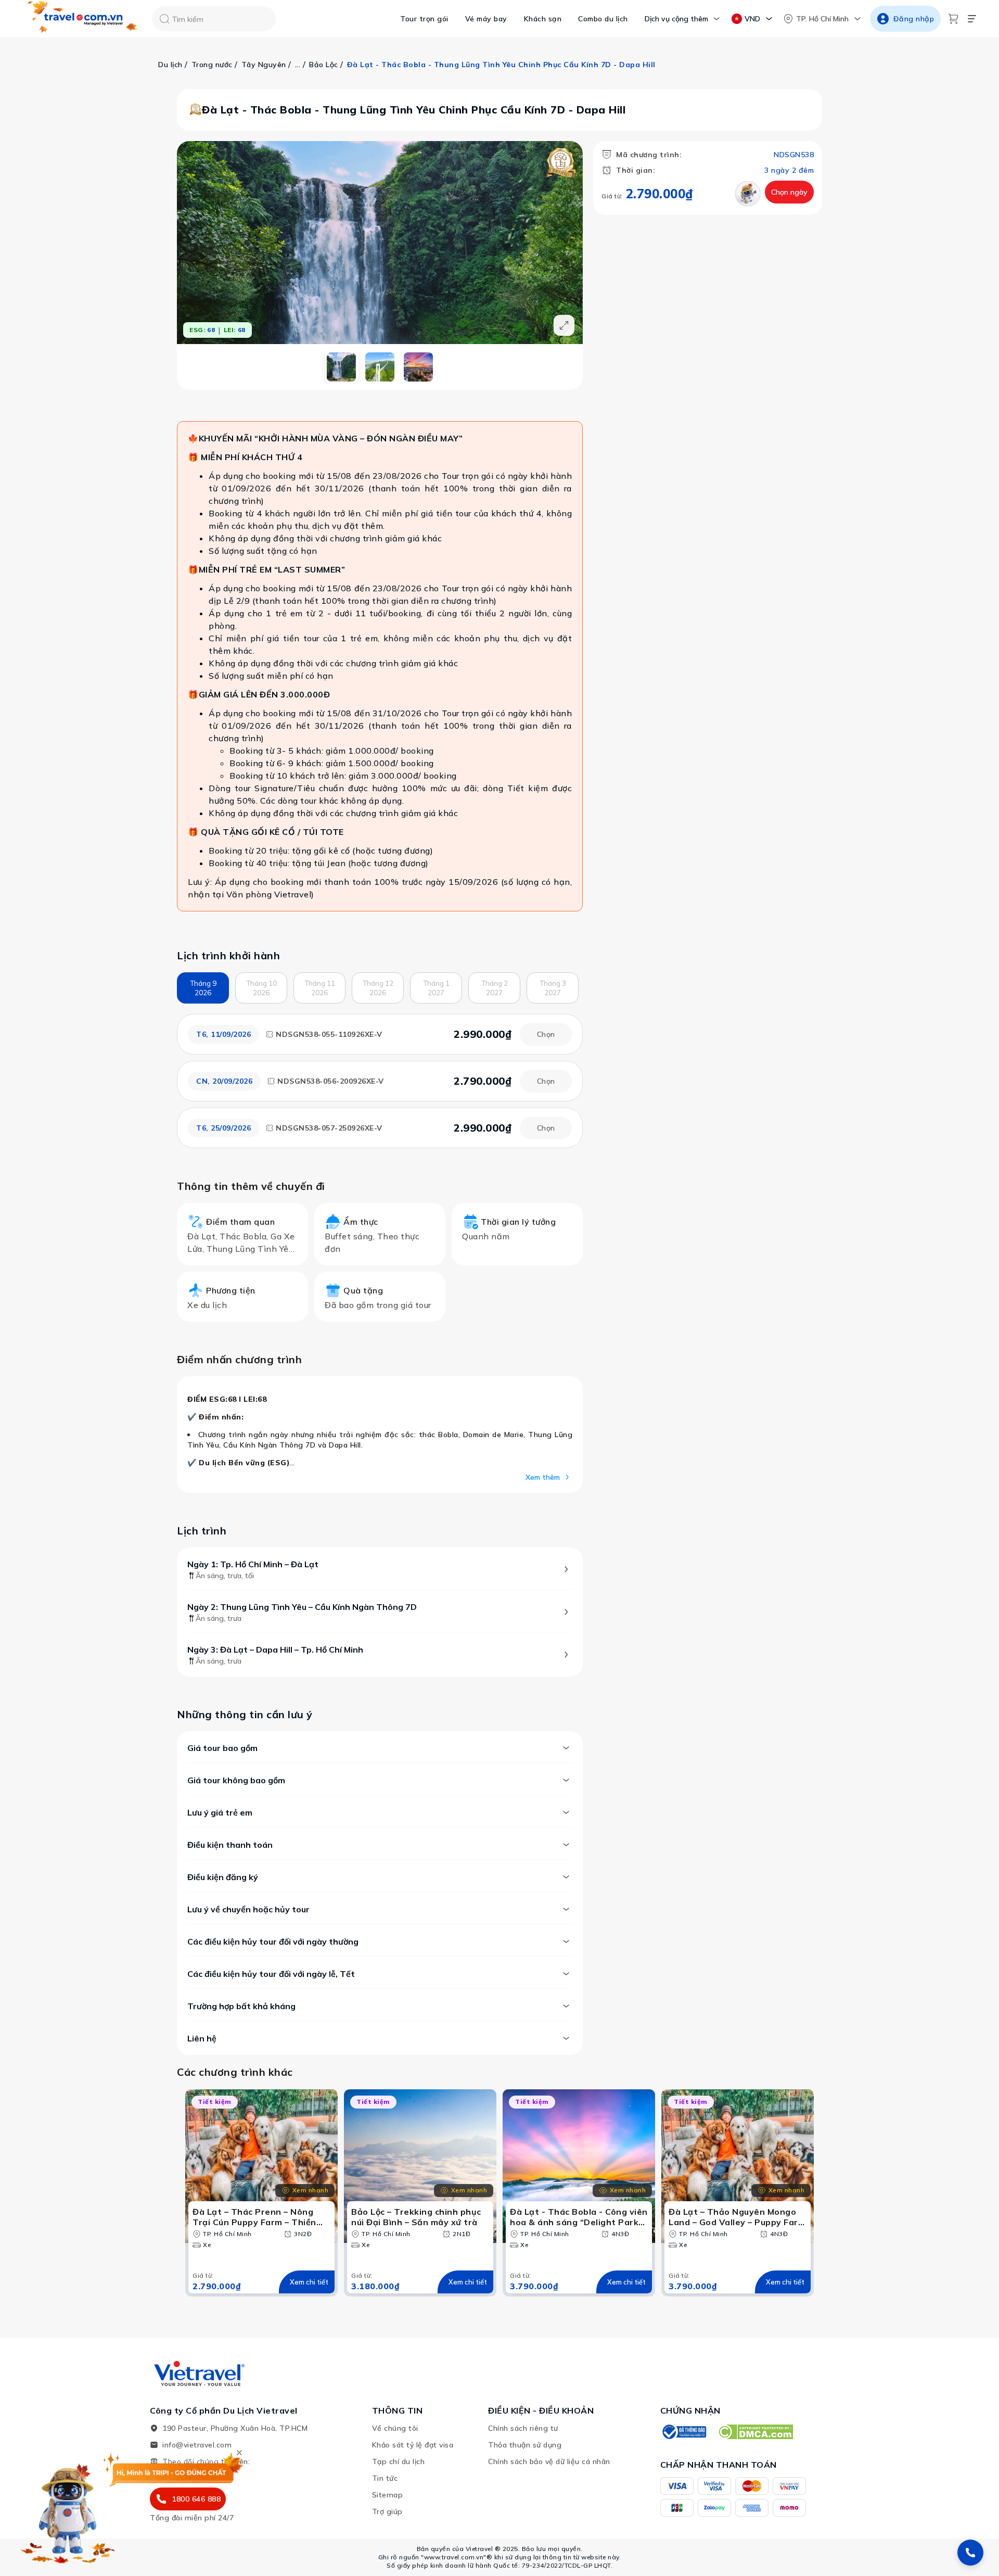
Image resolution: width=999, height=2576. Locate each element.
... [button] (298, 65)
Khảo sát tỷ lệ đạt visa (413, 2445)
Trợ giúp (387, 2511)
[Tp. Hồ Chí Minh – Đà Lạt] (341, 367)
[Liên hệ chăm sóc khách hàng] (970, 2553)
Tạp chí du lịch (399, 2461)
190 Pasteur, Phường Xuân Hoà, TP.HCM (235, 2428)
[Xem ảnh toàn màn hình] (564, 325)
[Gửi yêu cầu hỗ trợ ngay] (748, 194)
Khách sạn (543, 19)
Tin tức (385, 2478)
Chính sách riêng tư (523, 2428)
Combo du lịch (603, 19)
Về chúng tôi (395, 2428)
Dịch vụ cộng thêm (676, 19)
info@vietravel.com (197, 2445)
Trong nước (212, 65)
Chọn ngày (789, 192)
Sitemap (388, 2495)
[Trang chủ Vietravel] (83, 19)
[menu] (972, 19)
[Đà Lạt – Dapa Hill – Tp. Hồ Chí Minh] (418, 367)
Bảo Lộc (324, 65)
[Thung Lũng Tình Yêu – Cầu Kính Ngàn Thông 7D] (380, 367)
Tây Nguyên (264, 65)
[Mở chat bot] (68, 2510)
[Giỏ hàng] (953, 19)
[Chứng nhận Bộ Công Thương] (684, 2432)
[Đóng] (239, 2453)
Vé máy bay (486, 19)
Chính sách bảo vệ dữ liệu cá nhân (549, 2461)
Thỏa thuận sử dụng (525, 2445)
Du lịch (170, 65)
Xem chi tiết (309, 2282)
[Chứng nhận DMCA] (755, 2432)
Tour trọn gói (424, 19)
